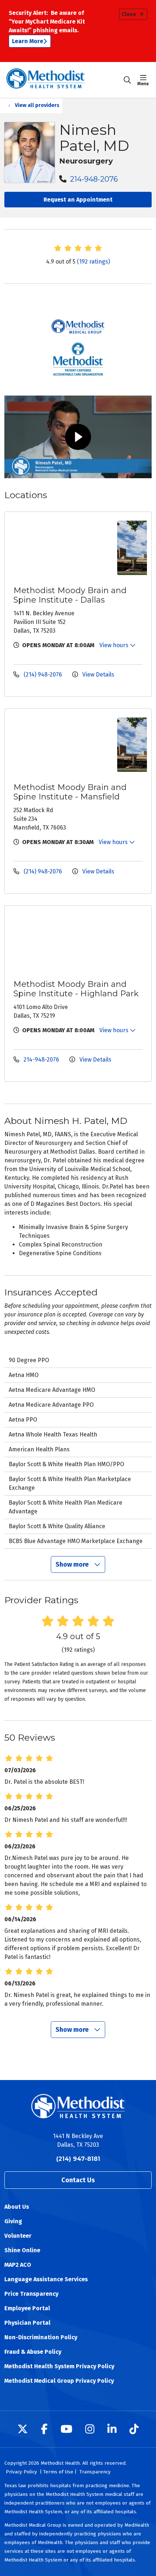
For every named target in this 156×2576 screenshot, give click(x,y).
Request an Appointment (78, 200)
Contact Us (78, 2180)
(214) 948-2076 (43, 675)
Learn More (28, 41)
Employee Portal (27, 2308)
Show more (73, 1564)
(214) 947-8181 (78, 2159)
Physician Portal (27, 2323)
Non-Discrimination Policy (41, 2337)
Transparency (95, 2472)
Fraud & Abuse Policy (33, 2352)
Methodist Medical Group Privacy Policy (59, 2381)
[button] (145, 80)
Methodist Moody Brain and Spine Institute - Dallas (70, 595)
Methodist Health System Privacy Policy (59, 2366)
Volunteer (18, 2236)
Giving (13, 2221)
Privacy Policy (21, 2472)
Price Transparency (31, 2294)
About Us (17, 2207)
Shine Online (22, 2250)
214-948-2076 (93, 179)
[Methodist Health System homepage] (64, 80)
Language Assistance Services (46, 2279)
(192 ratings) (93, 262)
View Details (98, 675)
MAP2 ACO (18, 2265)
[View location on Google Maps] (63, 548)
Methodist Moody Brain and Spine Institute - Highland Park (76, 989)
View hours (115, 645)
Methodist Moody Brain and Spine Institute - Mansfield (70, 792)
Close (129, 14)
